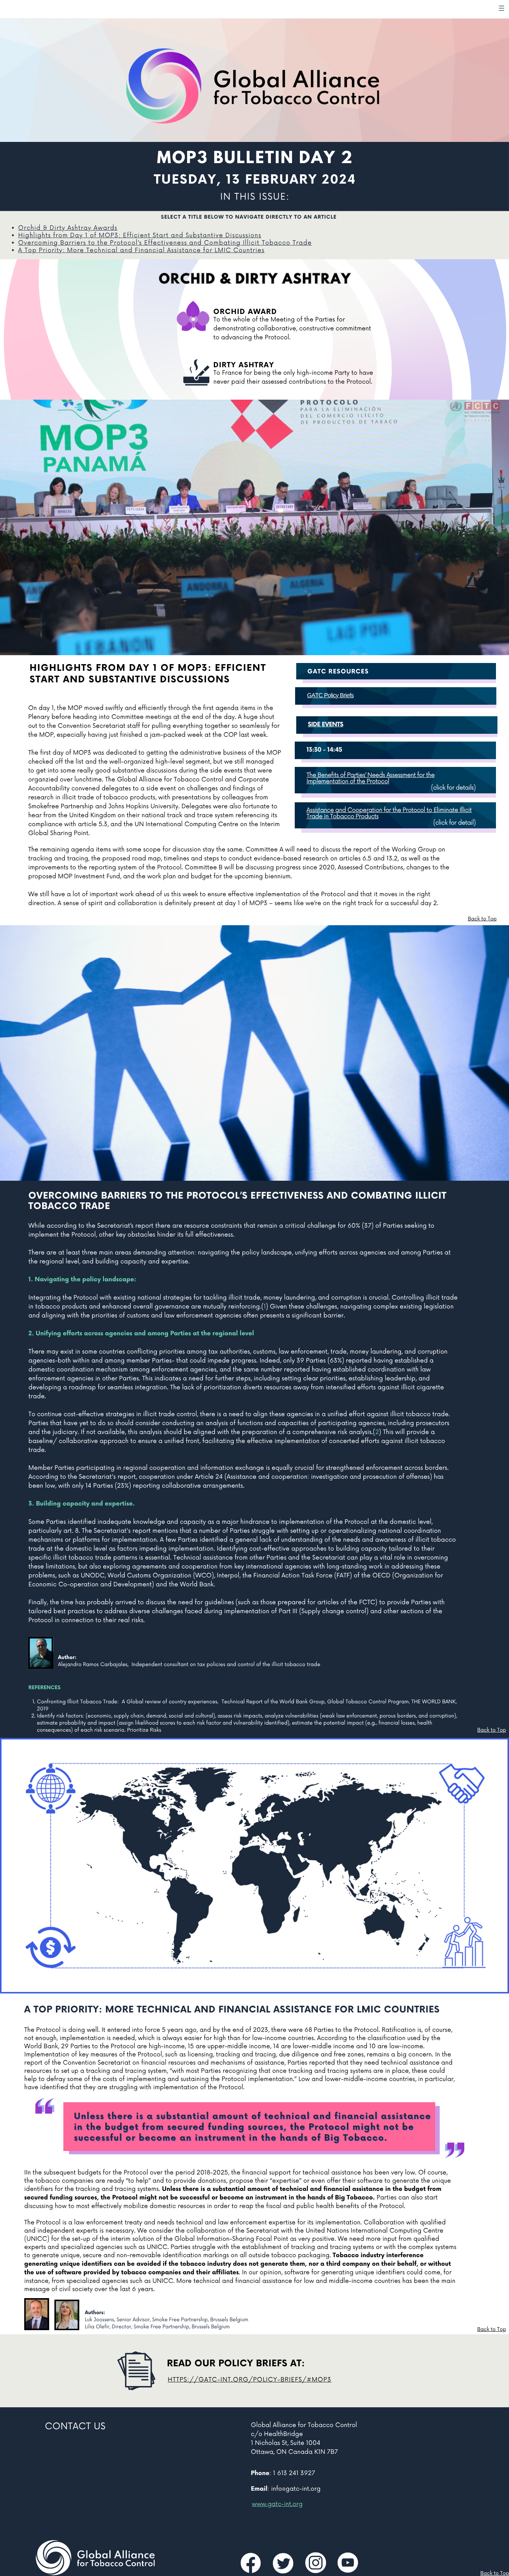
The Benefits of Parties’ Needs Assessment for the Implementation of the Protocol (371, 778)
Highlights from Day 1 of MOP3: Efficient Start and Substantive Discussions (140, 235)
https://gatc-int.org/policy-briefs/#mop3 (249, 2380)
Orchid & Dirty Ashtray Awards (68, 228)
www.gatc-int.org (277, 2504)
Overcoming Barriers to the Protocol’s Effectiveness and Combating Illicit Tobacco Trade (165, 243)
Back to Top (482, 919)
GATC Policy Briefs (330, 696)
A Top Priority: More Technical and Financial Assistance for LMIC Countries (141, 250)
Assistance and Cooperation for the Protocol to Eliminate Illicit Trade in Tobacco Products (389, 813)
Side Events (325, 725)
